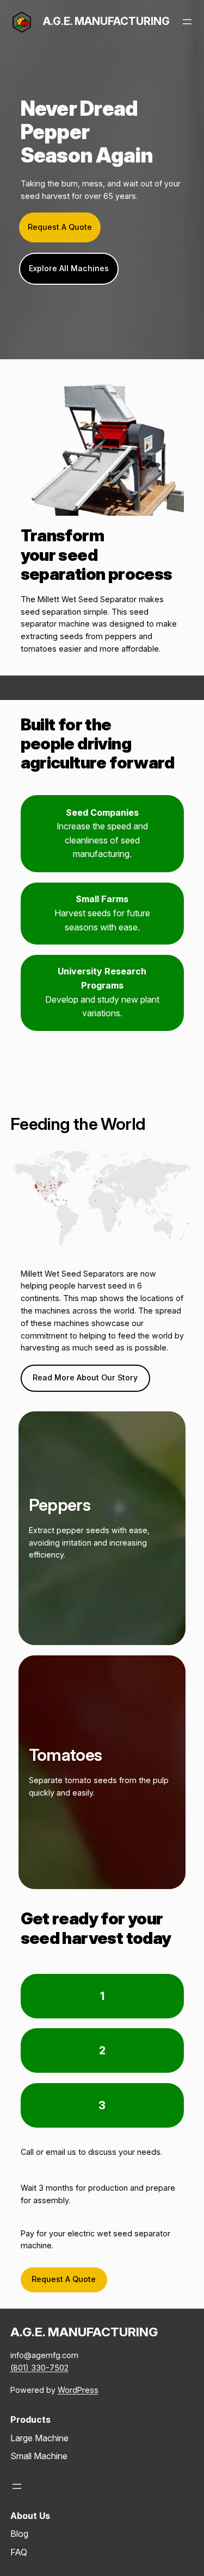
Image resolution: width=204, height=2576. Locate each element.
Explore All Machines (69, 268)
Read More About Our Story (85, 1377)
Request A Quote (60, 227)
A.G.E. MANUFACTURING (106, 21)
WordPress (78, 2390)
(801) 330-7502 (39, 2368)
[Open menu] (187, 22)
